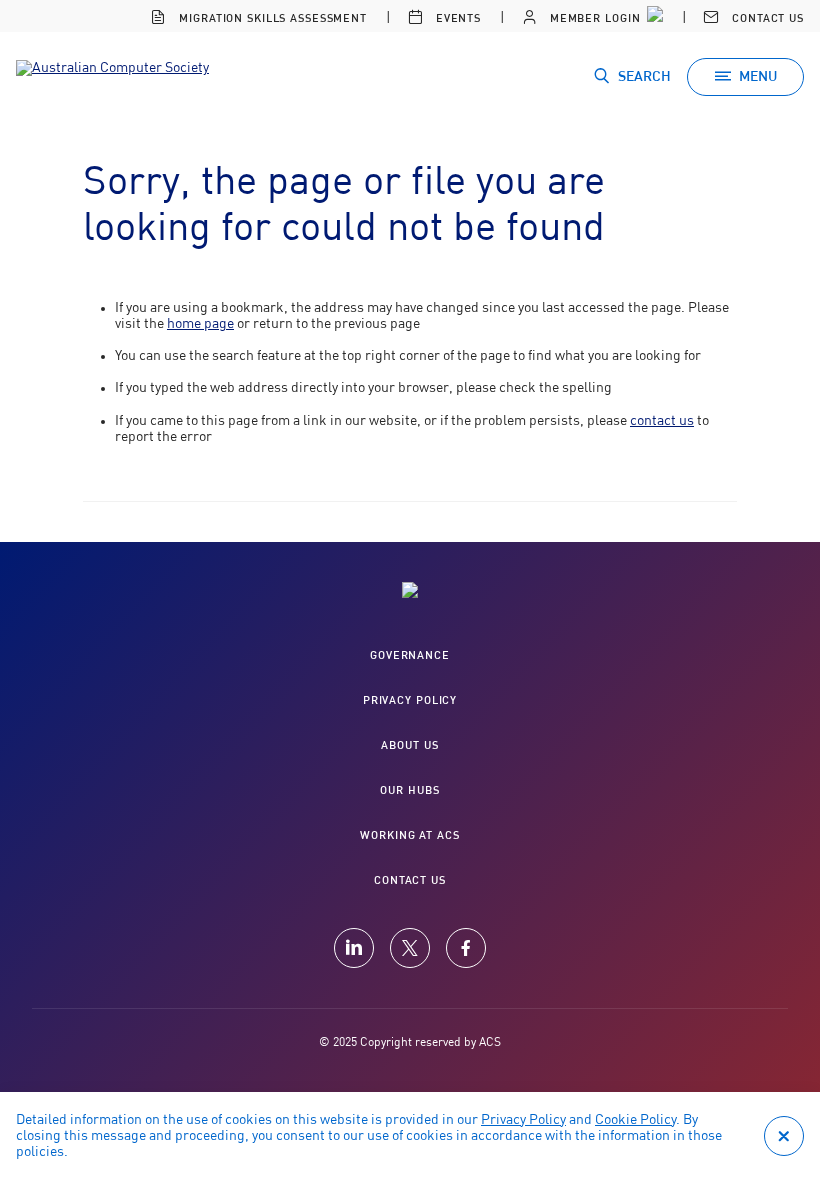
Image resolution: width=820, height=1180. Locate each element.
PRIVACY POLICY (410, 700)
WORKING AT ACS (409, 835)
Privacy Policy (523, 1120)
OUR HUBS (409, 790)
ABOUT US (409, 745)
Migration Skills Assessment (271, 18)
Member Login (593, 18)
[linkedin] (354, 948)
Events (456, 18)
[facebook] (466, 948)
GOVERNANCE (410, 655)
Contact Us (766, 18)
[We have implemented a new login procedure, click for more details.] (653, 16)
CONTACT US (410, 880)
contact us (662, 421)
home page (200, 324)
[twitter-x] (410, 948)
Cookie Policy (635, 1120)
